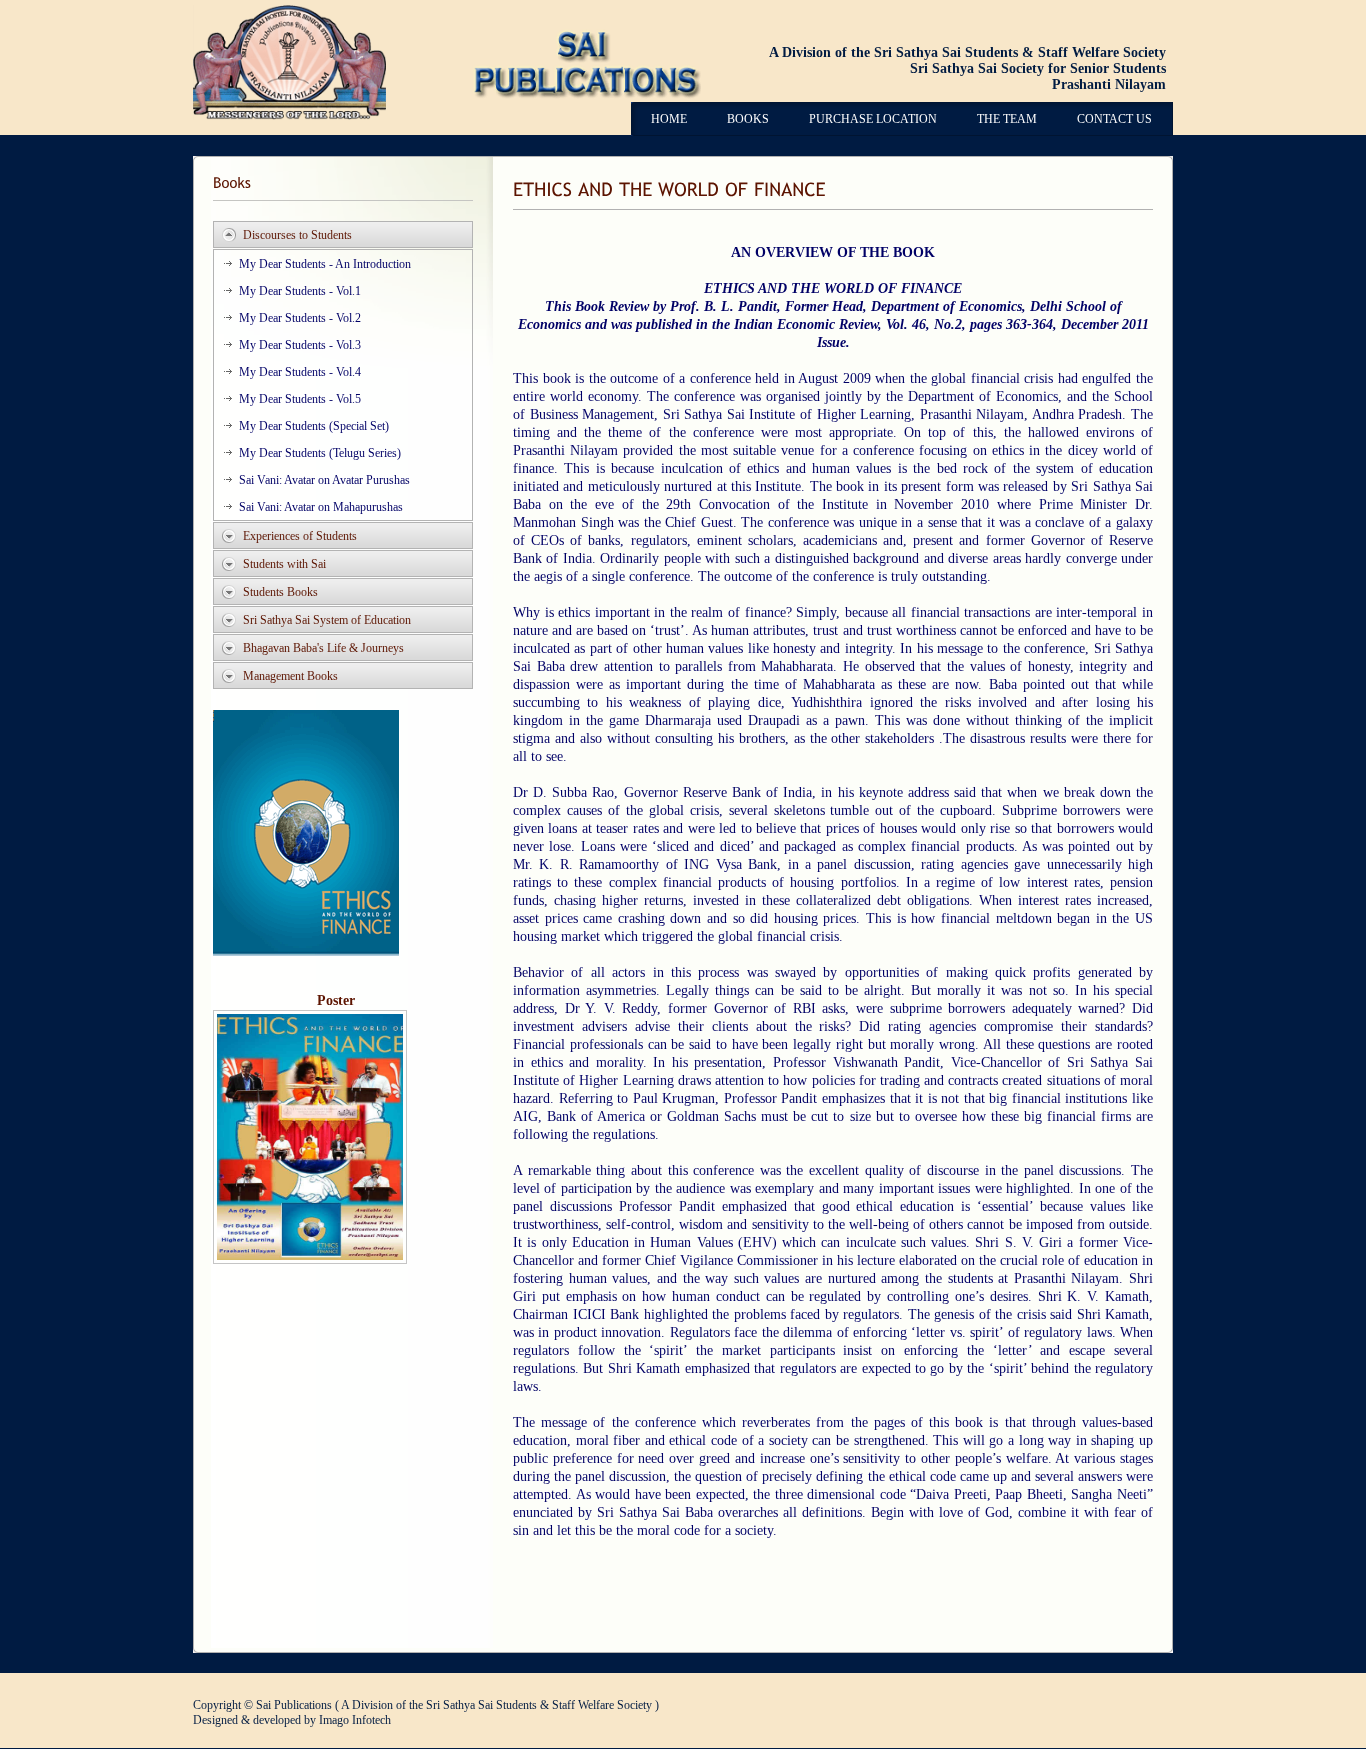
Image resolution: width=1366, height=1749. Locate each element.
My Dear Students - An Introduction (325, 264)
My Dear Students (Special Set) (314, 426)
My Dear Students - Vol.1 (300, 291)
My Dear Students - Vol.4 (300, 372)
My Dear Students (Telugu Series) (320, 453)
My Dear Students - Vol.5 (300, 399)
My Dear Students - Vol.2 (300, 318)
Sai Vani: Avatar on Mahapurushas (321, 507)
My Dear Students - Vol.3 (300, 345)
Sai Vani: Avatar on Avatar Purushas (324, 480)
